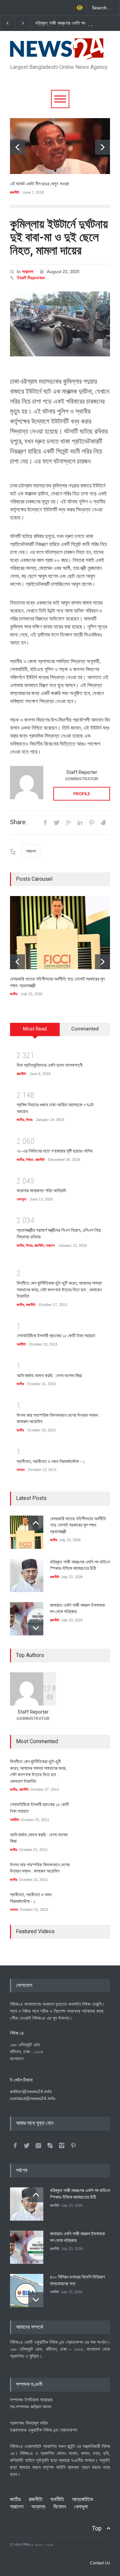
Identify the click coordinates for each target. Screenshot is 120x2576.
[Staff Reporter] (27, 783)
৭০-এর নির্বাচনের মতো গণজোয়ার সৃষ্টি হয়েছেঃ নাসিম (54, 1151)
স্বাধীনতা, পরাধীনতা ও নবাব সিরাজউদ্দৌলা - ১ (51, 1461)
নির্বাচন (30, 1160)
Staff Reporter (31, 278)
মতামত (21, 1470)
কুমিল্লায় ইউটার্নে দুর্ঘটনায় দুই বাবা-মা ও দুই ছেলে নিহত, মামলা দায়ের (59, 237)
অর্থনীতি (21, 1344)
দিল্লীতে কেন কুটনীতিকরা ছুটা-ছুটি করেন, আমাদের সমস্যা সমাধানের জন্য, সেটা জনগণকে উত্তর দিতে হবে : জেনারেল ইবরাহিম (59, 1289)
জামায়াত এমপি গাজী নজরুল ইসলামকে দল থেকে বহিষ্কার (63, 23)
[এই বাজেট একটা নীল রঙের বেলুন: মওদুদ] (60, 146)
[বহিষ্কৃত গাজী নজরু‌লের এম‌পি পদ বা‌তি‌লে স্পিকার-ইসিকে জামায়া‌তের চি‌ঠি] (27, 1575)
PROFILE (82, 794)
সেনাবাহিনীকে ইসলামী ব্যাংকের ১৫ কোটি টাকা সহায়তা (56, 1336)
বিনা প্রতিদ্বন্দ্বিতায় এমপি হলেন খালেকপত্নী (50, 1065)
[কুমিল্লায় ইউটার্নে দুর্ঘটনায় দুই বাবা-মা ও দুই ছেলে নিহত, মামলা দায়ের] (60, 324)
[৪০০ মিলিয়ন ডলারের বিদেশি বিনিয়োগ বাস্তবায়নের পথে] (27, 2291)
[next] (102, 147)
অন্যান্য (38, 2507)
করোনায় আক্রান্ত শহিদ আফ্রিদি (41, 1191)
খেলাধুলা (21, 1199)
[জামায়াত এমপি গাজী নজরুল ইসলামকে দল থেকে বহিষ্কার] (27, 1619)
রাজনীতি (15, 192)
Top (97, 2528)
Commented (85, 1029)
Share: (18, 822)
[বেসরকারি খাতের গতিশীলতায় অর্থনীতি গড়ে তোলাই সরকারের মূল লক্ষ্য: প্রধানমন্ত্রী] (60, 933)
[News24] (57, 52)
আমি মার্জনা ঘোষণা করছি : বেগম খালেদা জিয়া (49, 1376)
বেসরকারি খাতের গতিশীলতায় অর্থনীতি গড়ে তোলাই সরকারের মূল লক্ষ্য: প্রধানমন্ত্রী (78, 1525)
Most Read (35, 1029)
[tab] (35, 1032)
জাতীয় (14, 994)
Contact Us (100, 2563)
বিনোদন (60, 2507)
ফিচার (29, 1120)
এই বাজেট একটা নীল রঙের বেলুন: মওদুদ (39, 184)
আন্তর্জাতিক (82, 2499)
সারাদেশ (28, 272)
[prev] (17, 147)
